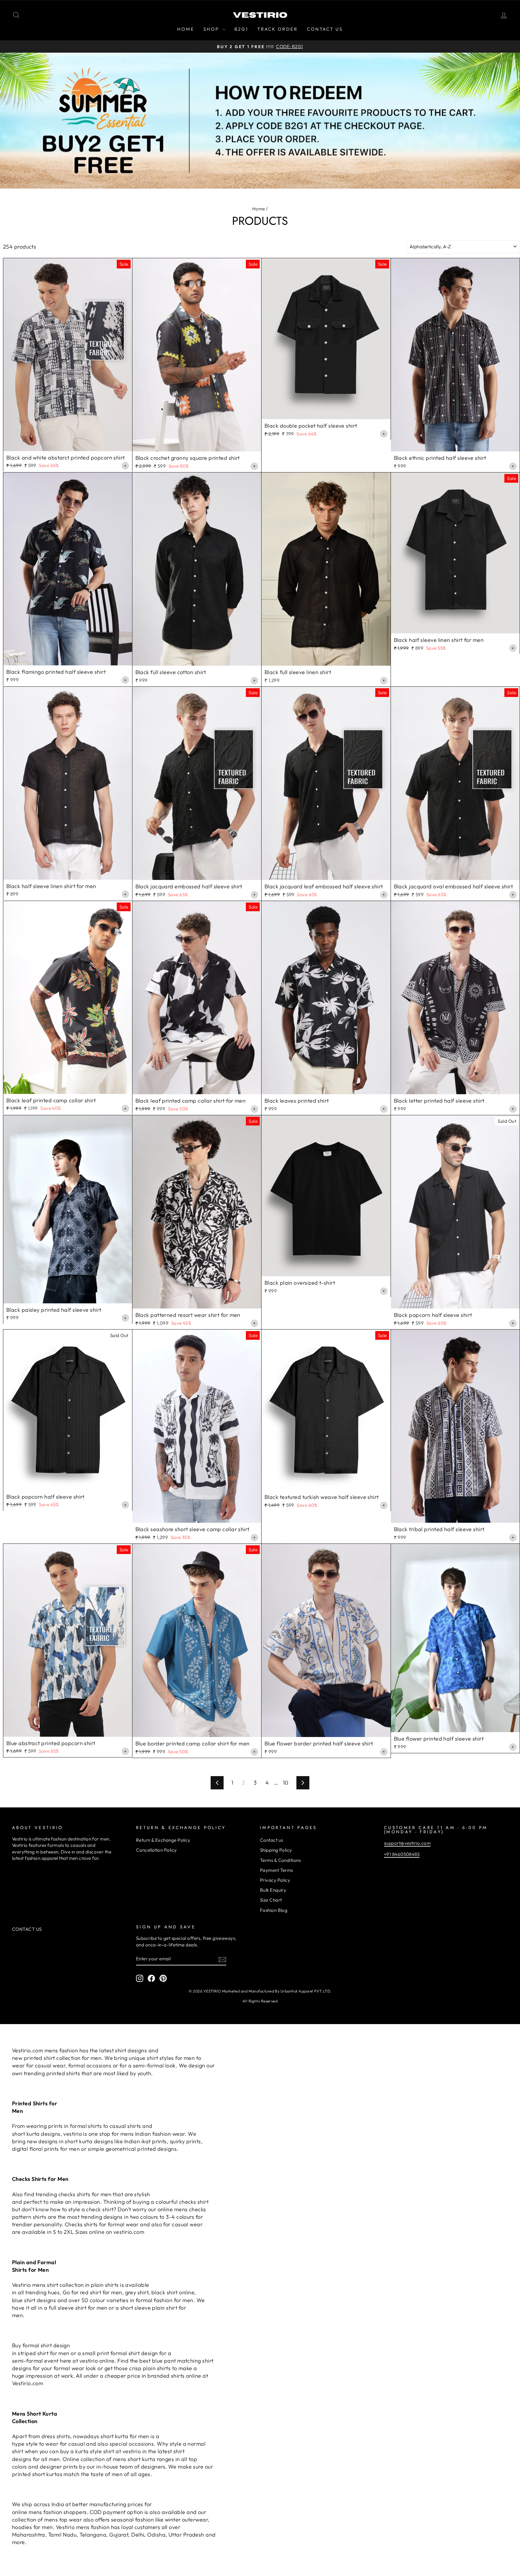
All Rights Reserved (260, 2001)
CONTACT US (325, 29)
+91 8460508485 (402, 1854)
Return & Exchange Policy (163, 1840)
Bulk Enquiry (273, 1890)
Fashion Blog (274, 1910)
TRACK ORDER (278, 29)
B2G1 (241, 29)
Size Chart (271, 1900)
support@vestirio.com (407, 1843)
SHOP (212, 29)
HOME (186, 29)
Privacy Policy (275, 1880)
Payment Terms (277, 1870)
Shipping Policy (276, 1850)
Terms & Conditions (280, 1860)
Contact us (272, 1840)
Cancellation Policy (156, 1850)
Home (259, 209)
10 (286, 1783)
